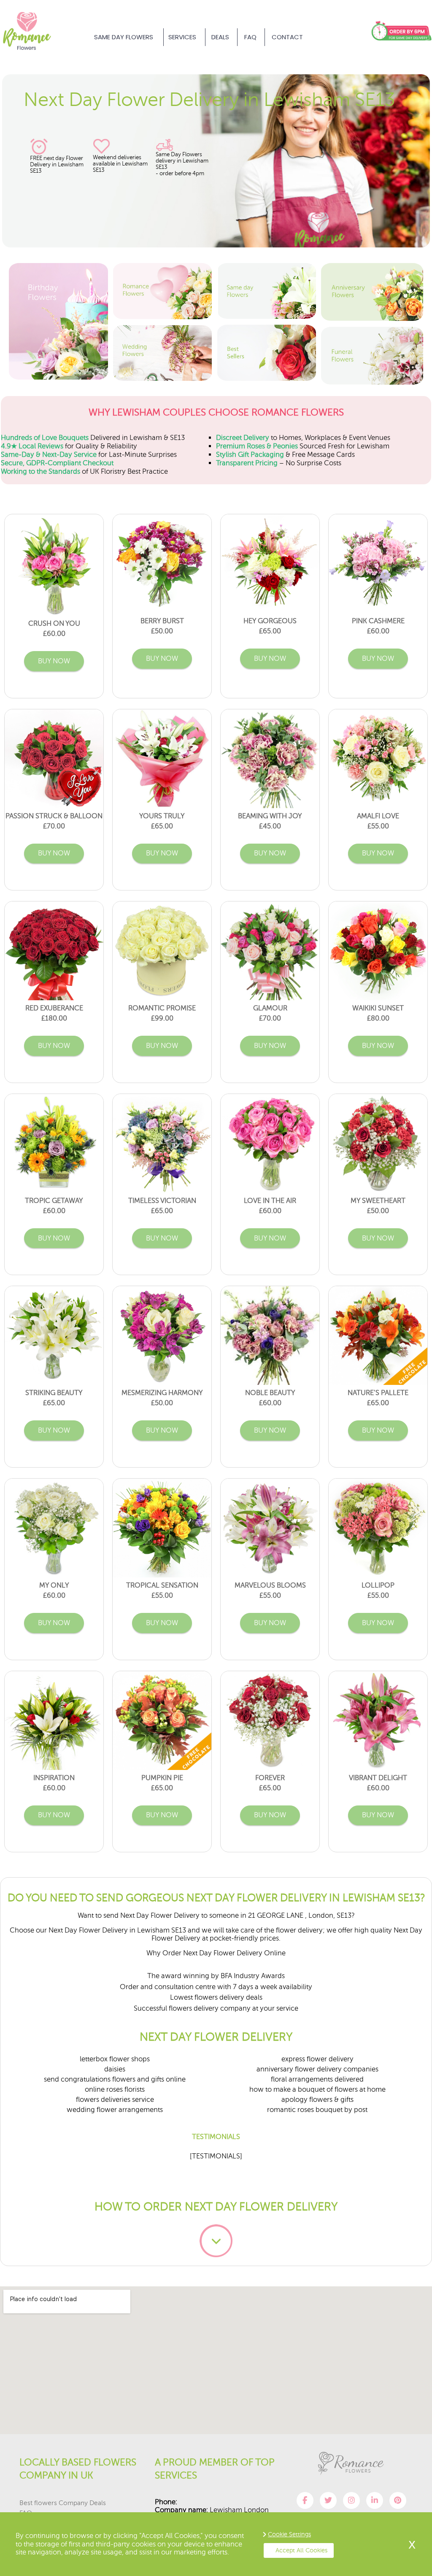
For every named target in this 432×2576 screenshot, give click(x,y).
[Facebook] (305, 2500)
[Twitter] (328, 2500)
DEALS (220, 37)
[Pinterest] (398, 2500)
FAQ (250, 37)
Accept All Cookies (301, 2550)
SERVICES (182, 37)
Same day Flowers (124, 37)
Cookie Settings (289, 2534)
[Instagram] (351, 2500)
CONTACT (287, 37)
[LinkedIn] (375, 2500)
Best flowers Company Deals (63, 2503)
